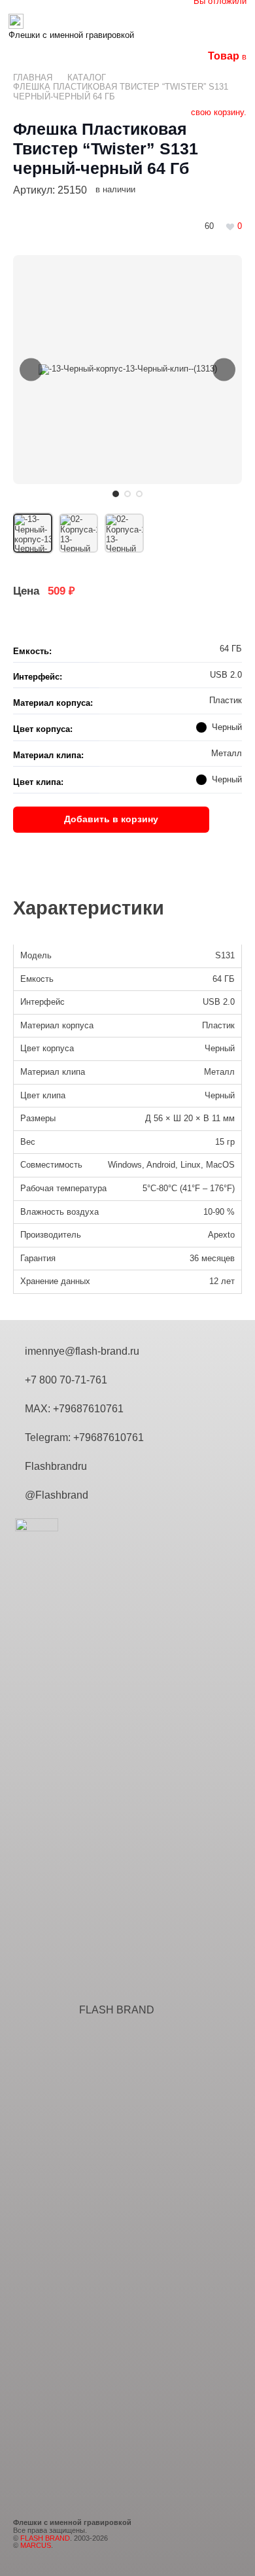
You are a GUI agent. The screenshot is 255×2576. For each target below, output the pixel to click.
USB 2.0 (219, 1002)
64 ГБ (224, 979)
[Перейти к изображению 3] (139, 494)
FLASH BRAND (117, 2010)
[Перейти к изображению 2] (127, 494)
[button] (161, 28)
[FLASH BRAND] (46, 2010)
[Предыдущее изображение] (31, 370)
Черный (220, 1048)
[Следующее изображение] (224, 370)
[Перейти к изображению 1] (116, 494)
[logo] (71, 21)
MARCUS (36, 2545)
